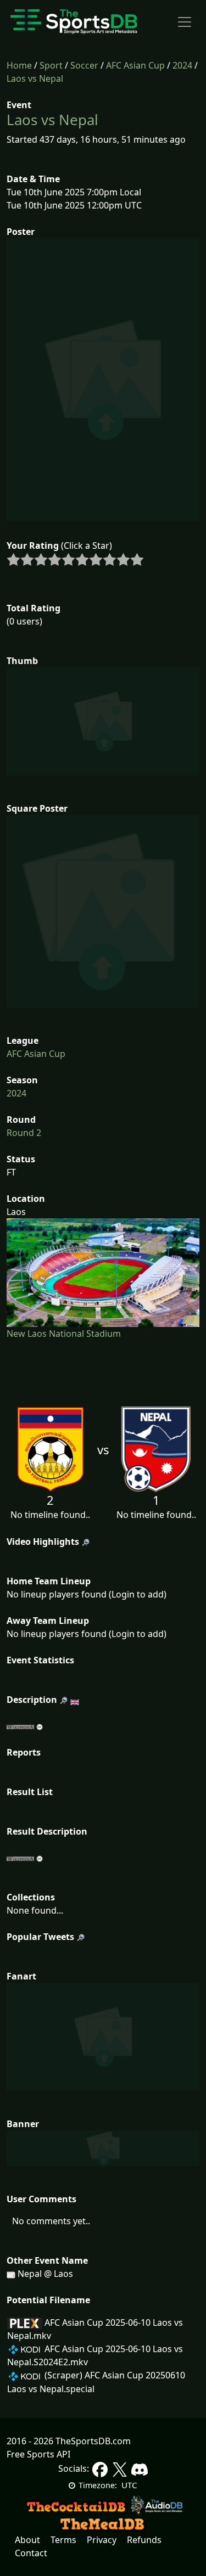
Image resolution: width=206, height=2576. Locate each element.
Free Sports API (38, 2454)
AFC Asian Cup (135, 65)
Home (19, 65)
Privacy (102, 2540)
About (27, 2540)
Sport (51, 65)
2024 (182, 65)
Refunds (144, 2540)
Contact (31, 2553)
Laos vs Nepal (35, 78)
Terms (63, 2540)
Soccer (84, 65)
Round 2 (24, 1133)
